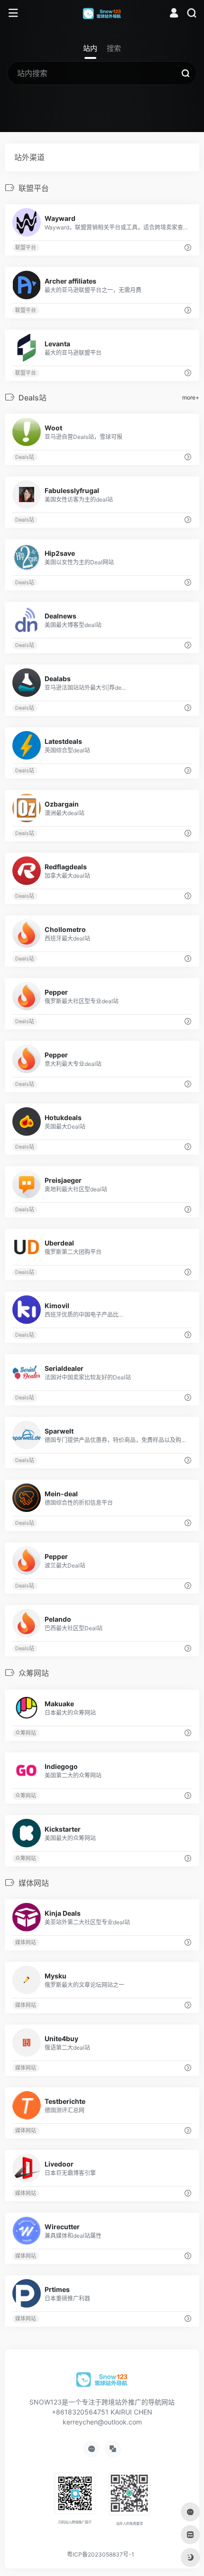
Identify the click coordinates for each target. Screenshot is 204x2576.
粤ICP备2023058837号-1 (101, 2554)
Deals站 (25, 457)
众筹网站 (26, 1733)
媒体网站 (26, 1943)
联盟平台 (26, 248)
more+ (191, 397)
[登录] (174, 14)
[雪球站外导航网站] (102, 13)
